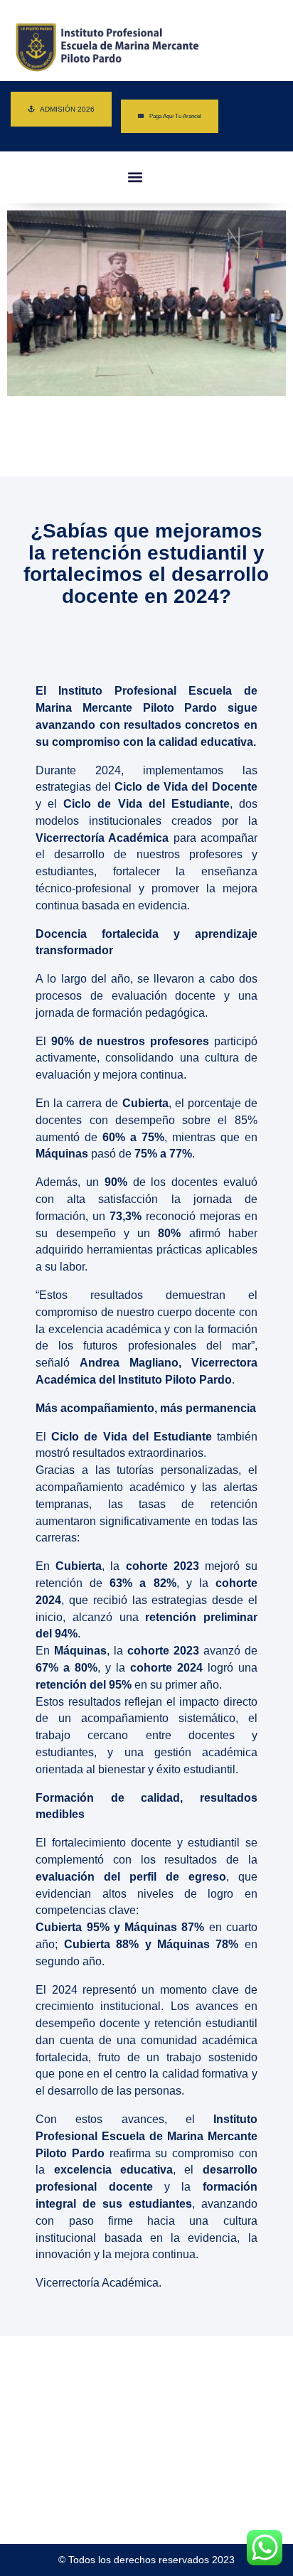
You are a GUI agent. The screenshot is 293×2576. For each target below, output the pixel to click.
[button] (135, 177)
